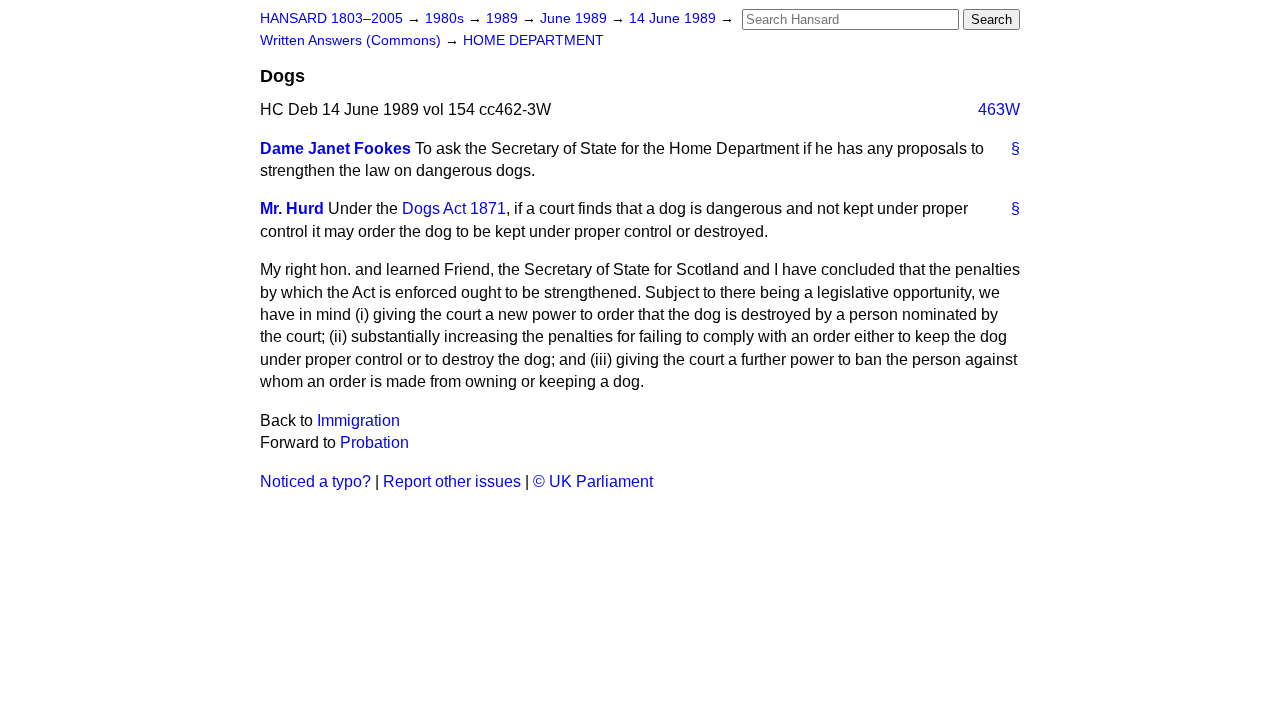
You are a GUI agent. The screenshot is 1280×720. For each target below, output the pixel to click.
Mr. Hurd (292, 208)
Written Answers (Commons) (352, 40)
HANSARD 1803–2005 (331, 18)
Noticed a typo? (315, 481)
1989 (504, 18)
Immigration (358, 420)
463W (999, 109)
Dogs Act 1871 (454, 208)
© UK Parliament (593, 481)
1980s (446, 18)
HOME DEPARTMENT (533, 40)
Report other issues (452, 481)
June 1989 (575, 18)
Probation (374, 442)
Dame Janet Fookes (335, 148)
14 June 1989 (674, 18)
